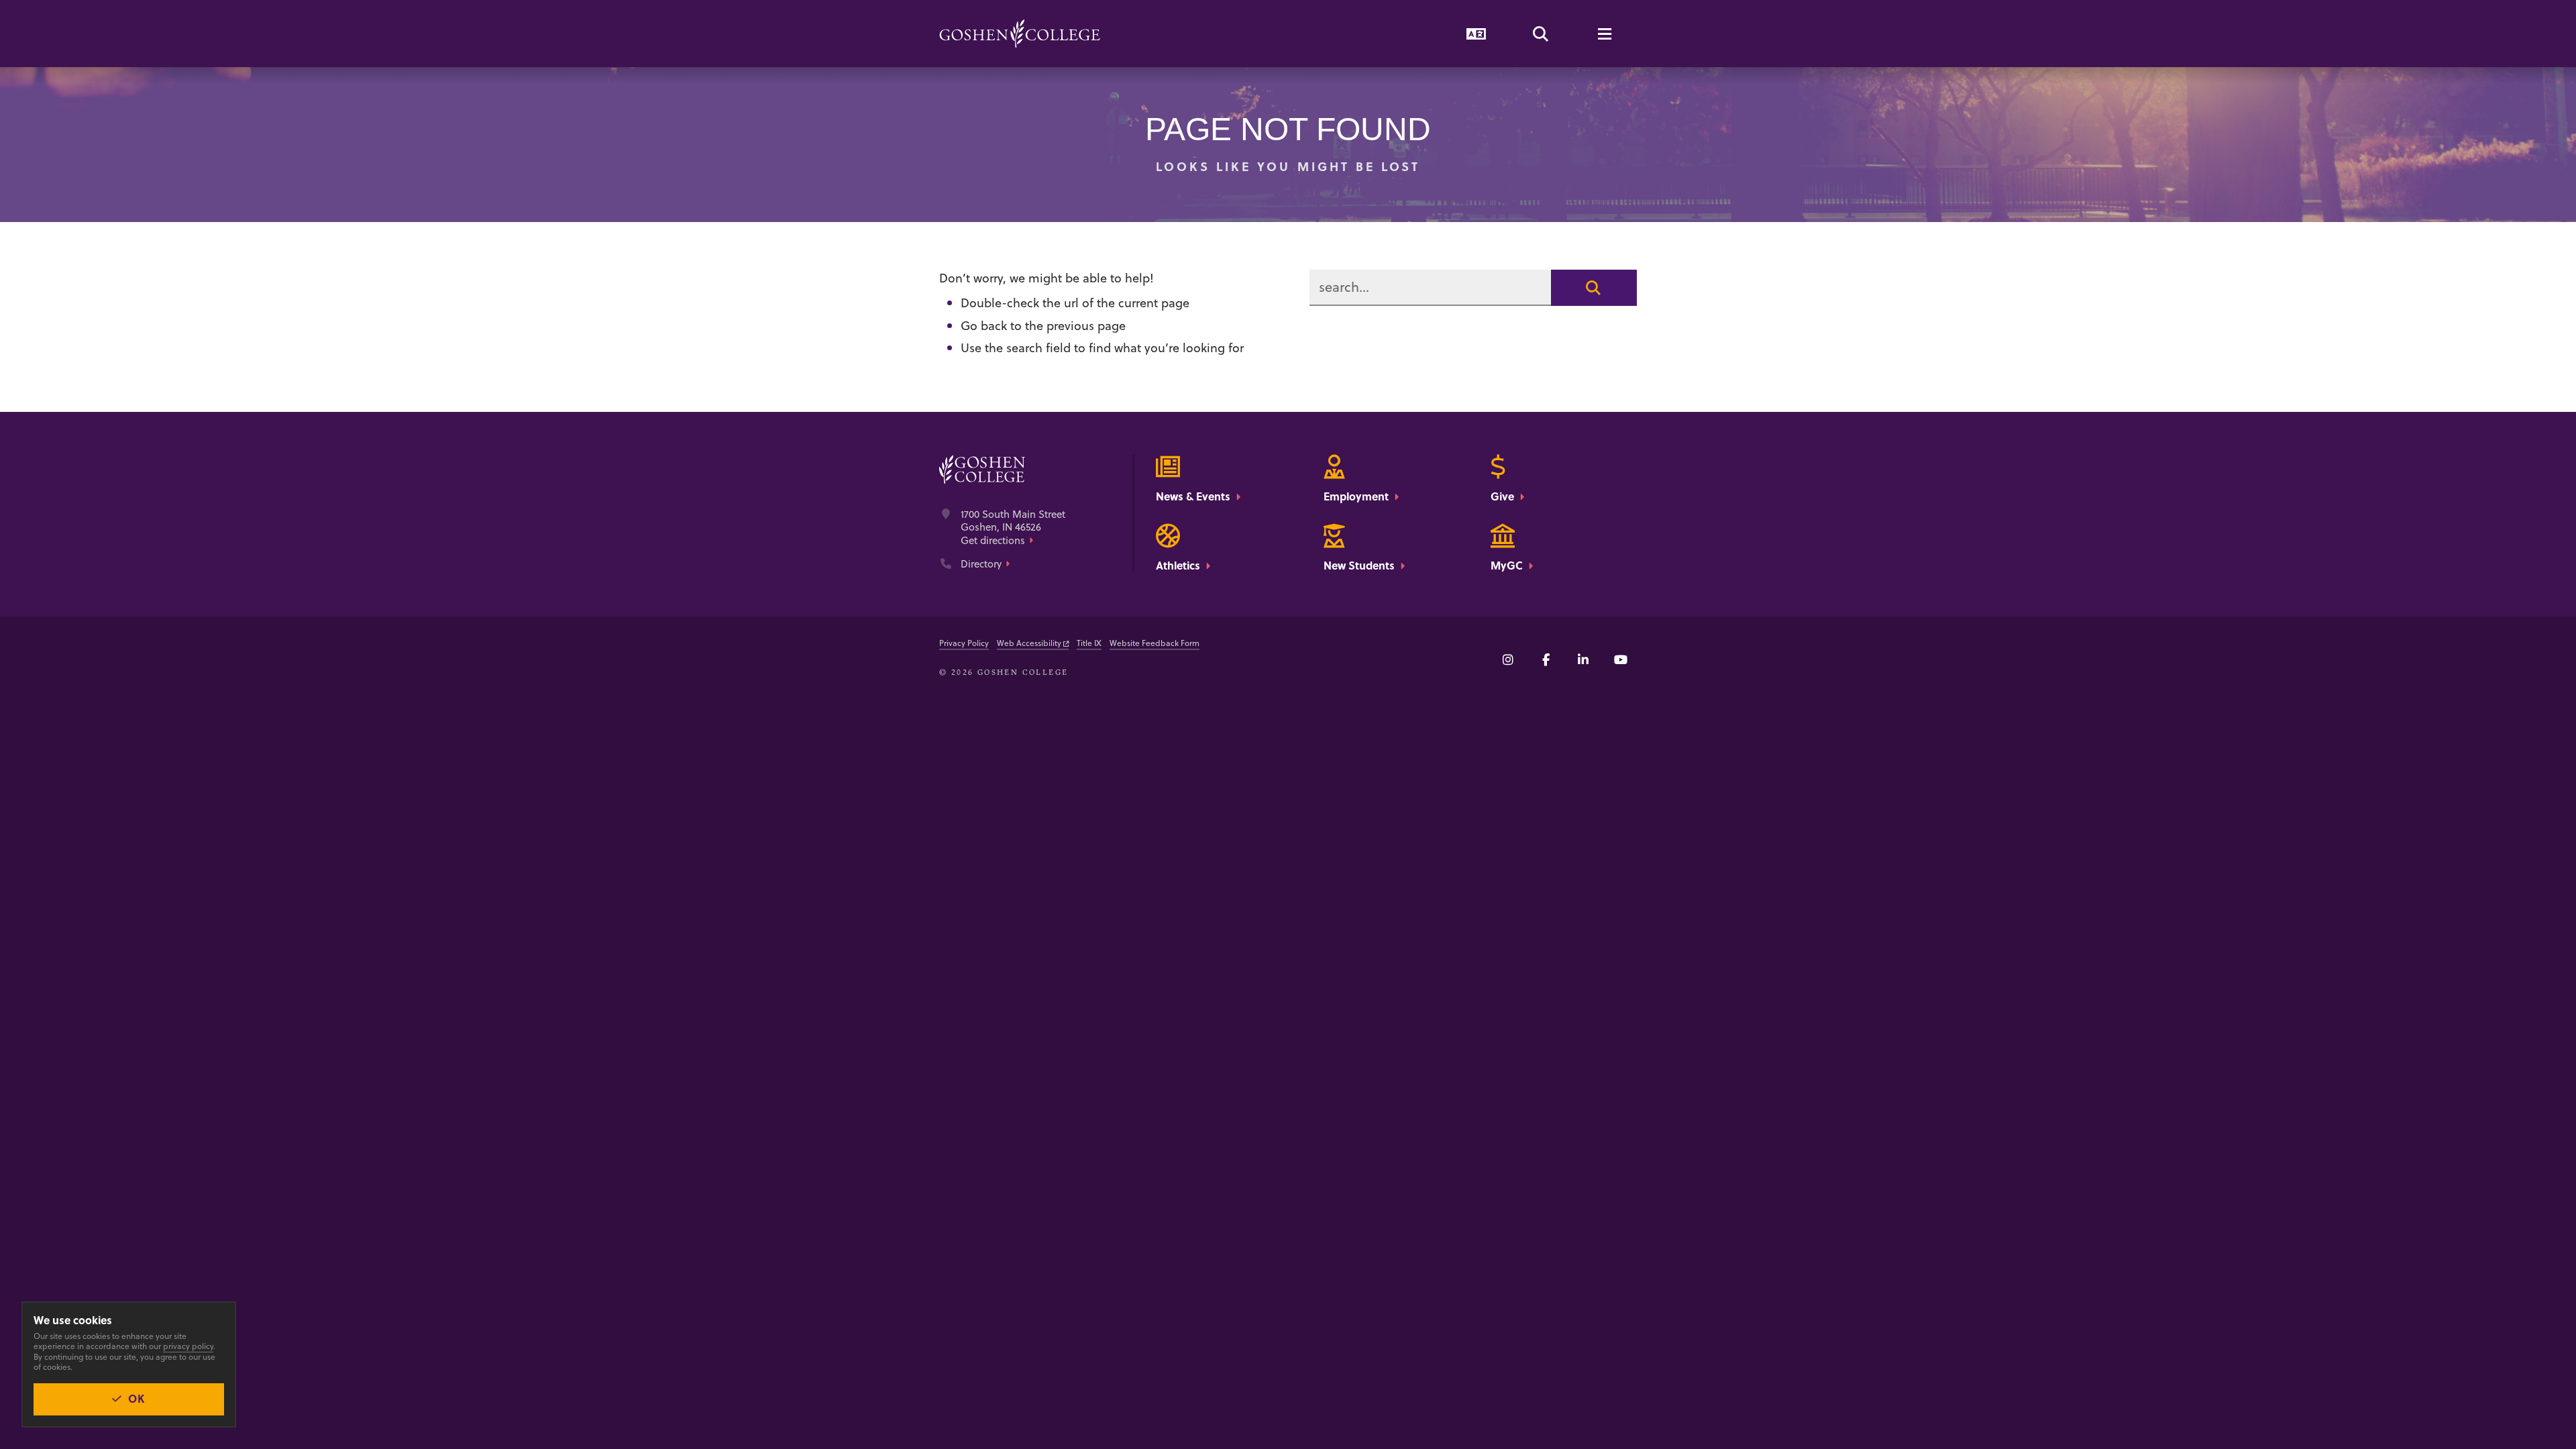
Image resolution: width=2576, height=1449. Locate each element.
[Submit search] (1594, 288)
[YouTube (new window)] (1621, 659)
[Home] (1020, 34)
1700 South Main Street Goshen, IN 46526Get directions (1013, 528)
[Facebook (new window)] (1546, 659)
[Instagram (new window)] (1508, 659)
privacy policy (188, 1346)
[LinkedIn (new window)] (1583, 659)
